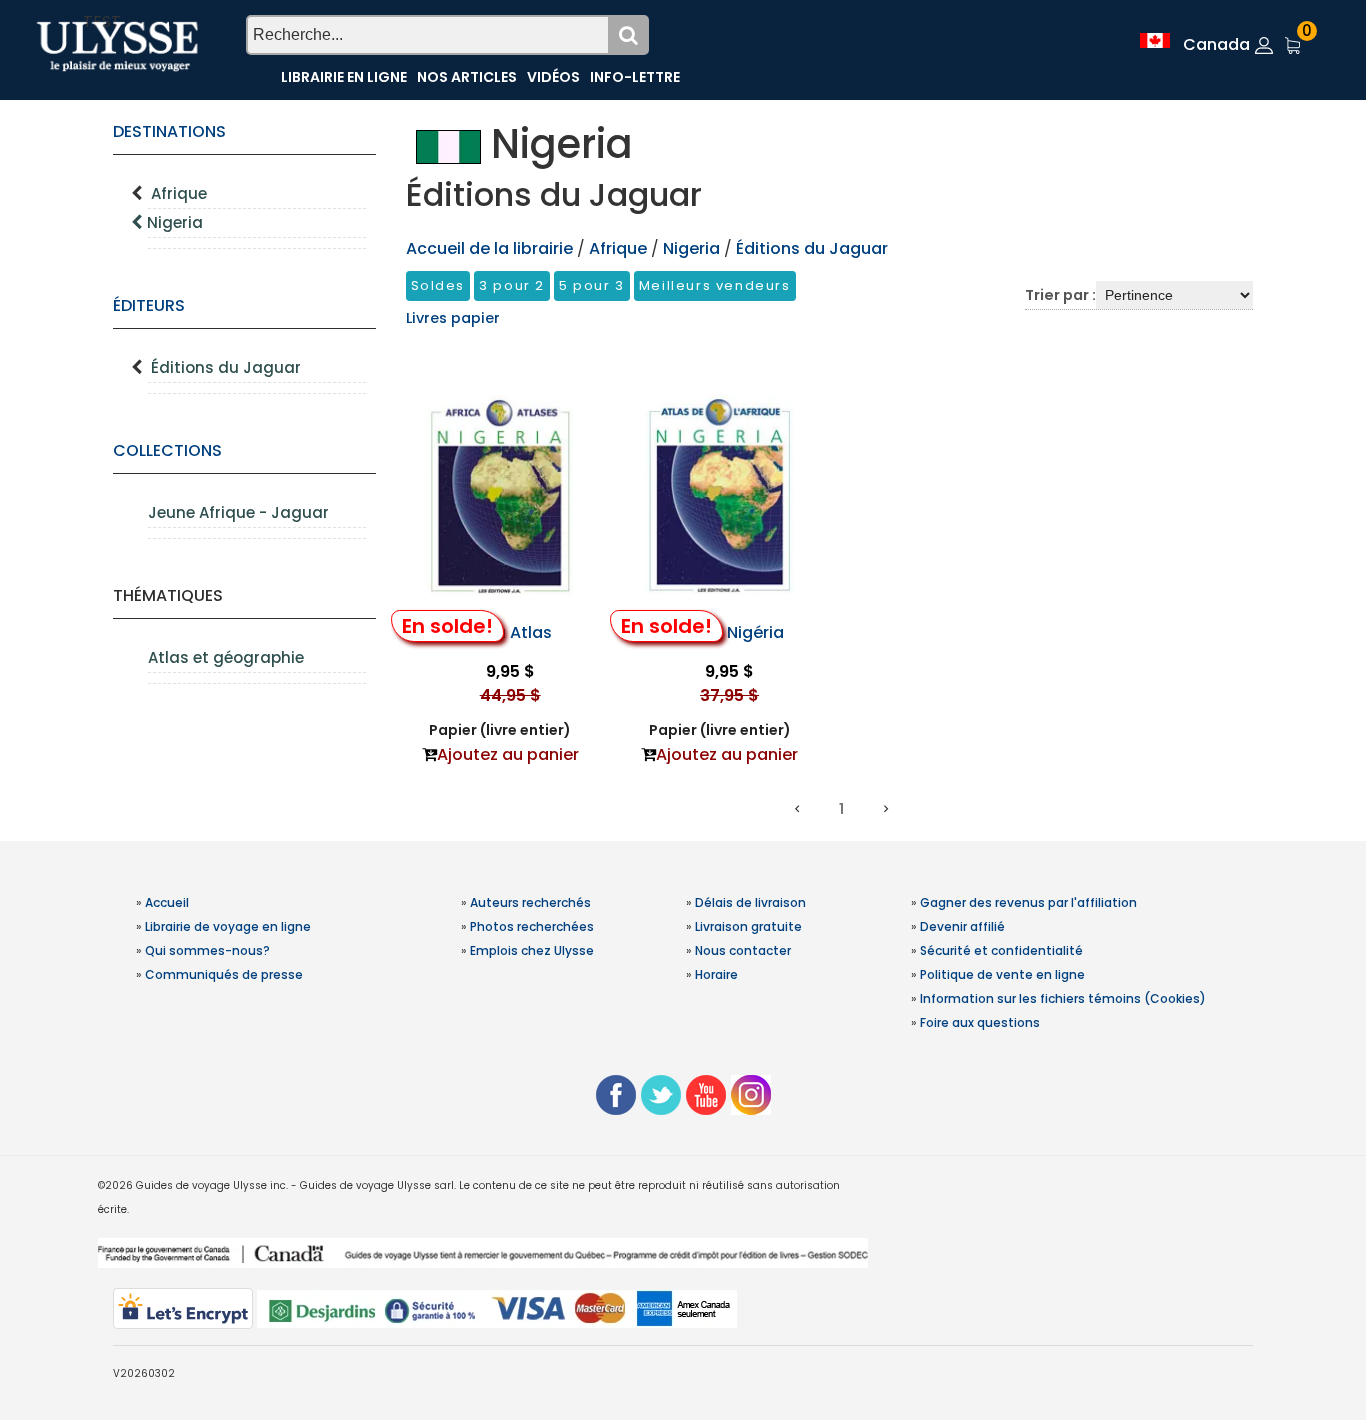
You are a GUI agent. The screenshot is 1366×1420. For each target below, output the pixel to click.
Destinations (169, 131)
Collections (167, 450)
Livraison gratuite (748, 926)
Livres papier (453, 318)
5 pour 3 (592, 285)
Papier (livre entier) (500, 730)
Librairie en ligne (344, 77)
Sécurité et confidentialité (1001, 950)
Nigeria (175, 222)
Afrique (179, 193)
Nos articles (467, 77)
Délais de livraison (750, 902)
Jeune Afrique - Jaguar (238, 512)
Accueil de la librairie (489, 248)
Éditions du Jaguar (226, 367)
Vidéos (553, 77)
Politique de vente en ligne (1002, 974)
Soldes (438, 285)
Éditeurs (149, 305)
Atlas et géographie (226, 657)
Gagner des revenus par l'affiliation (1028, 902)
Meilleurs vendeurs (715, 285)
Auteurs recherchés (530, 902)
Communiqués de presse (224, 974)
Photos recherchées (532, 926)
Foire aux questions (980, 1022)
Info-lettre (635, 77)
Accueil (167, 902)
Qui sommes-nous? (207, 950)
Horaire (716, 974)
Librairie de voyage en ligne (228, 926)
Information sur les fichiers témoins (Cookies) (1063, 998)
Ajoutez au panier (508, 754)
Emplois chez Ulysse (532, 950)
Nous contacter (743, 950)
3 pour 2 (512, 285)
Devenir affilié (962, 926)
